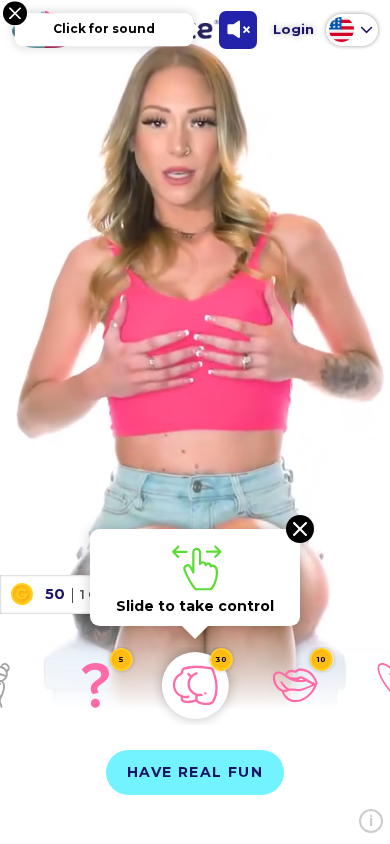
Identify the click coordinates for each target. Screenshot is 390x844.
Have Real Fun (195, 772)
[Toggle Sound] (238, 30)
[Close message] (15, 13)
